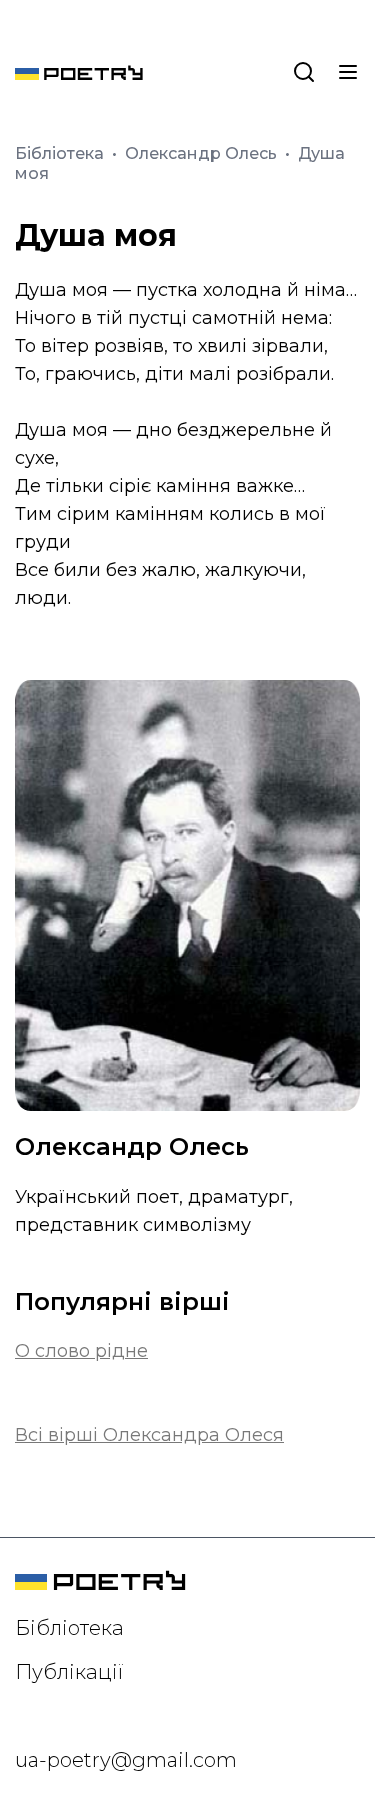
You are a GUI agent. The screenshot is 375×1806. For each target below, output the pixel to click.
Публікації (69, 1672)
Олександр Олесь (203, 153)
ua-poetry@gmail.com (126, 1760)
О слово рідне (81, 1351)
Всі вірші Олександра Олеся (149, 1435)
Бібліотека (61, 153)
